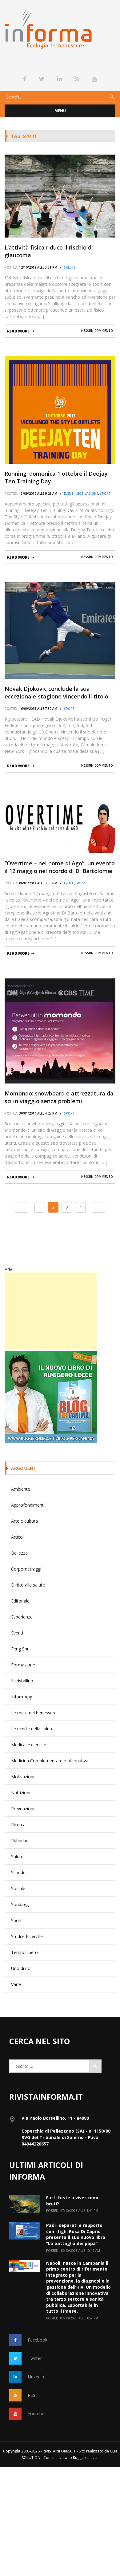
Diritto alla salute (28, 1585)
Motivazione (87, 494)
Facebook (38, 2340)
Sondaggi (20, 1904)
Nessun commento (97, 331)
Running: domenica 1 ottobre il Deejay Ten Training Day (56, 477)
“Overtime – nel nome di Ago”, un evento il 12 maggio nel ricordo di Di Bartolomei (60, 867)
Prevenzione (23, 1809)
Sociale (18, 1888)
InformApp (22, 1697)
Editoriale (20, 1601)
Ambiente (21, 1489)
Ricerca (18, 1825)
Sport (105, 494)
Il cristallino (22, 1681)
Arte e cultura (24, 1521)
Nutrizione (21, 1793)
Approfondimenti (28, 1505)
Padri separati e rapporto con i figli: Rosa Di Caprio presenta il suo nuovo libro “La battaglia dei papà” (76, 2234)
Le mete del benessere (34, 1713)
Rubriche (20, 1841)
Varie (16, 1984)
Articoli (18, 1537)
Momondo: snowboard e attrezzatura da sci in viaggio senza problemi (59, 1097)
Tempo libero (24, 1952)
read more (18, 331)
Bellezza (19, 1553)
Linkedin (36, 2377)
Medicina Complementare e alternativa (50, 1761)
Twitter (35, 2358)
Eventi (69, 494)
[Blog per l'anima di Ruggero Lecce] (60, 1397)
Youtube (36, 2414)
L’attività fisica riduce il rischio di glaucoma (49, 251)
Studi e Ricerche (27, 1936)
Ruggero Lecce (86, 2458)
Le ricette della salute (32, 1729)
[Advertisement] (51, 1311)
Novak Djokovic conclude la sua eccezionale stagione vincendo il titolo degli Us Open (56, 693)
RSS (32, 2395)
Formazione (23, 1665)
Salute (70, 267)
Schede (18, 1872)
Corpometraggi (26, 1569)
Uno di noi (21, 1968)
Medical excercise (29, 1745)
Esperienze (22, 1617)
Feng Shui (21, 1649)
